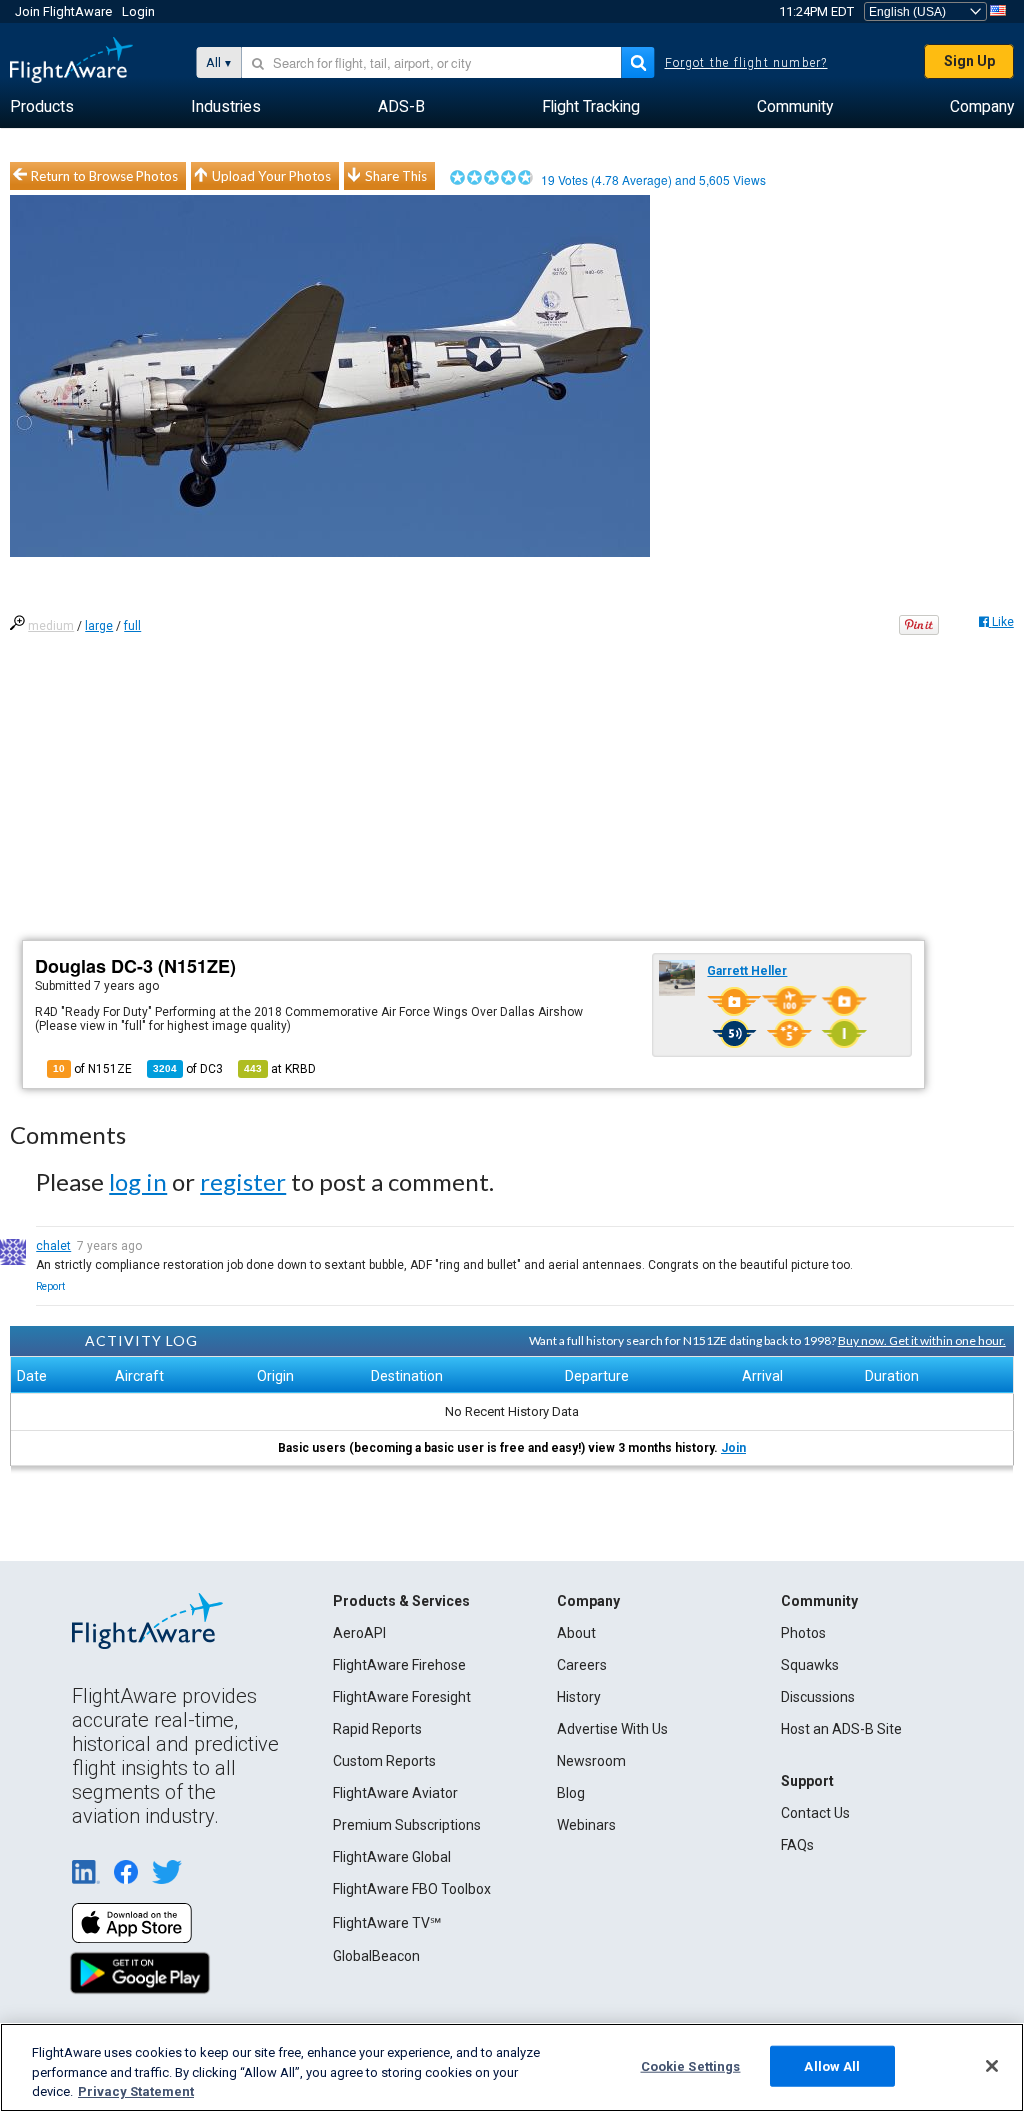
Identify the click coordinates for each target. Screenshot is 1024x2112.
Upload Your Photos (271, 176)
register (243, 1181)
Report (50, 1286)
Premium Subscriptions (407, 1825)
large (99, 626)
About (576, 1633)
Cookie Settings (691, 2065)
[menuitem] (42, 107)
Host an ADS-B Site (841, 1729)
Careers (582, 1665)
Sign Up (969, 61)
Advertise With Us (612, 1729)
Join (733, 1448)
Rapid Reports (377, 1729)
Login (138, 11)
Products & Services (401, 1601)
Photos (803, 1633)
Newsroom (591, 1761)
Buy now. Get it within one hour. (922, 1340)
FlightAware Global (392, 1857)
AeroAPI (359, 1633)
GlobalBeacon (376, 1956)
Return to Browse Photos (104, 176)
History (579, 1697)
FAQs (797, 1845)
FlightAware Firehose (399, 1665)
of (188, 1069)
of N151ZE (92, 1069)
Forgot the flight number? (746, 63)
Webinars (586, 1825)
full (132, 626)
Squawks (810, 1665)
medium (51, 626)
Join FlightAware (63, 11)
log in (138, 1181)
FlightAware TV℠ (387, 1923)
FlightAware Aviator (395, 1793)
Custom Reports (384, 1761)
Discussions (818, 1697)
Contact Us (815, 1813)
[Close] (992, 2066)
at (280, 1069)
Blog (571, 1793)
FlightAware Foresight (402, 1697)
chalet (53, 1246)
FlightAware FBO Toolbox (412, 1889)
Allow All (832, 2065)
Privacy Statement (136, 2091)
